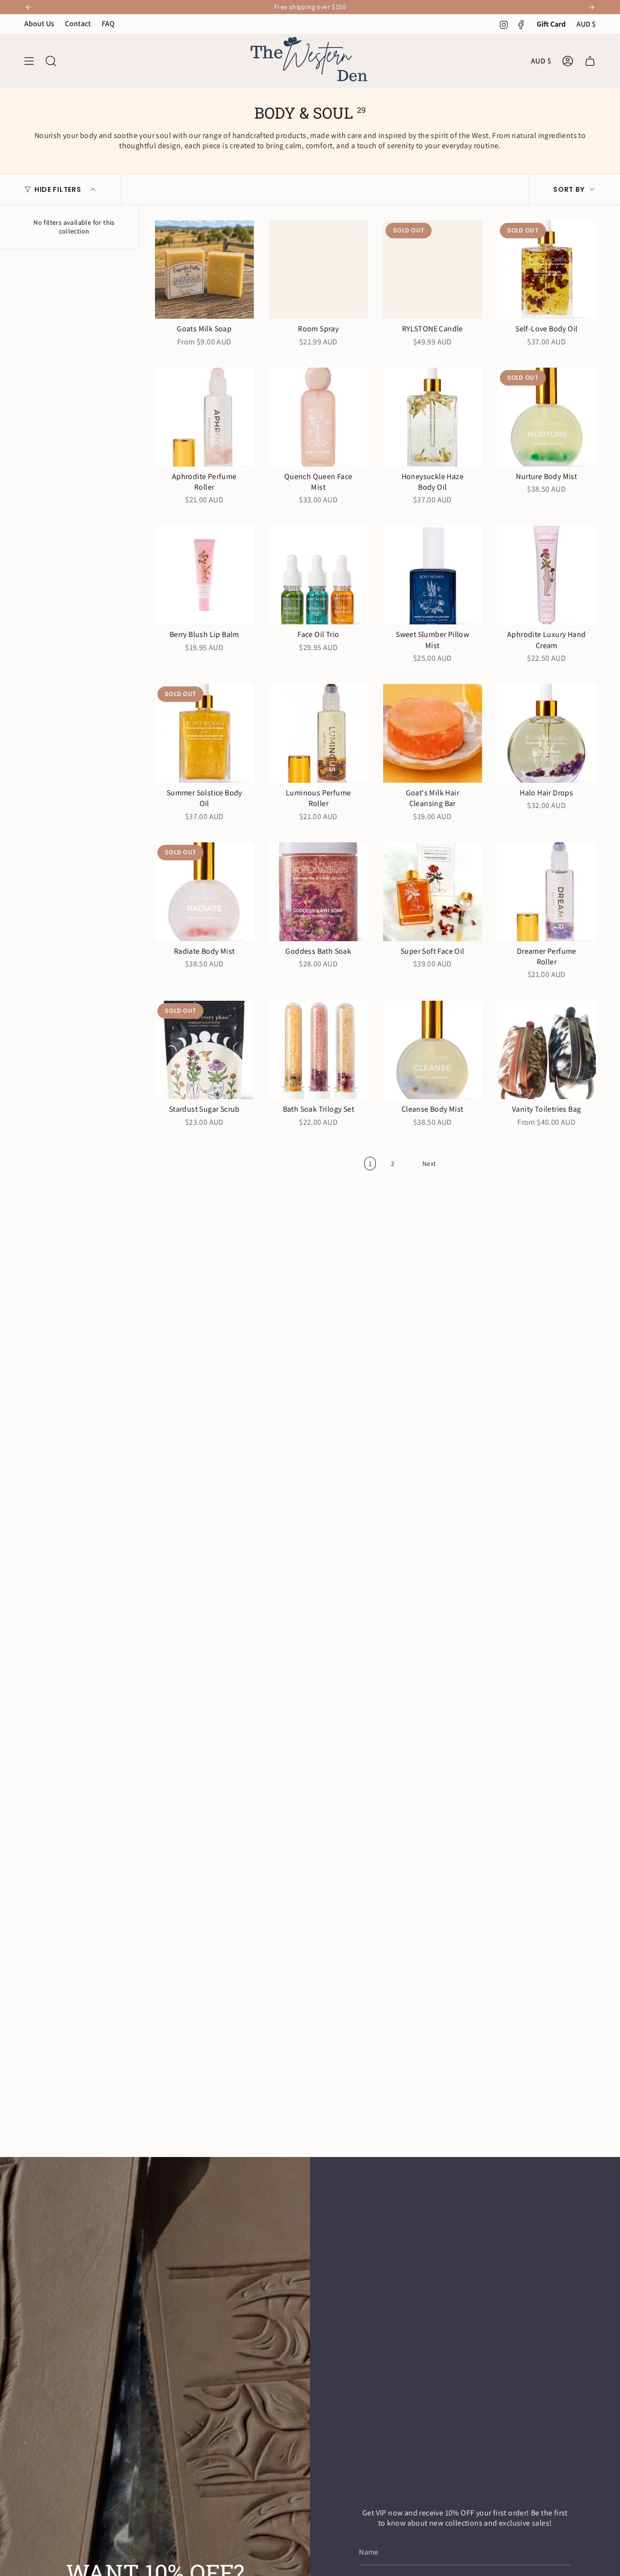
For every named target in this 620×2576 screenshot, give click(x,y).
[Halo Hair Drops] (547, 733)
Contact (78, 23)
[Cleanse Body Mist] (433, 1050)
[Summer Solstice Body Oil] (204, 733)
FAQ (108, 23)
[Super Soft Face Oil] (433, 892)
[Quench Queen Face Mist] (319, 417)
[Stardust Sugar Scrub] (204, 1050)
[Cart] (590, 61)
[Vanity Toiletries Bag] (547, 1050)
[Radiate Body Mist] (204, 892)
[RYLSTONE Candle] (433, 270)
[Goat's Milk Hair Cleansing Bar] (433, 733)
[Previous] (29, 7)
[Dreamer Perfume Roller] (547, 892)
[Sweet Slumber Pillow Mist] (433, 575)
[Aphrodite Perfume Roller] (204, 417)
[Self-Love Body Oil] (547, 270)
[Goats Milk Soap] (204, 270)
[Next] (591, 7)
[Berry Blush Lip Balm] (204, 575)
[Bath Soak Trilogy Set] (319, 1050)
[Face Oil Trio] (319, 575)
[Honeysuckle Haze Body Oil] (433, 417)
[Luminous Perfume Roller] (319, 733)
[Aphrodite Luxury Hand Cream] (547, 575)
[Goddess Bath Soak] (319, 892)
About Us (39, 23)
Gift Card (551, 24)
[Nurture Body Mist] (547, 417)
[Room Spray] (319, 270)
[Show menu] (29, 61)
